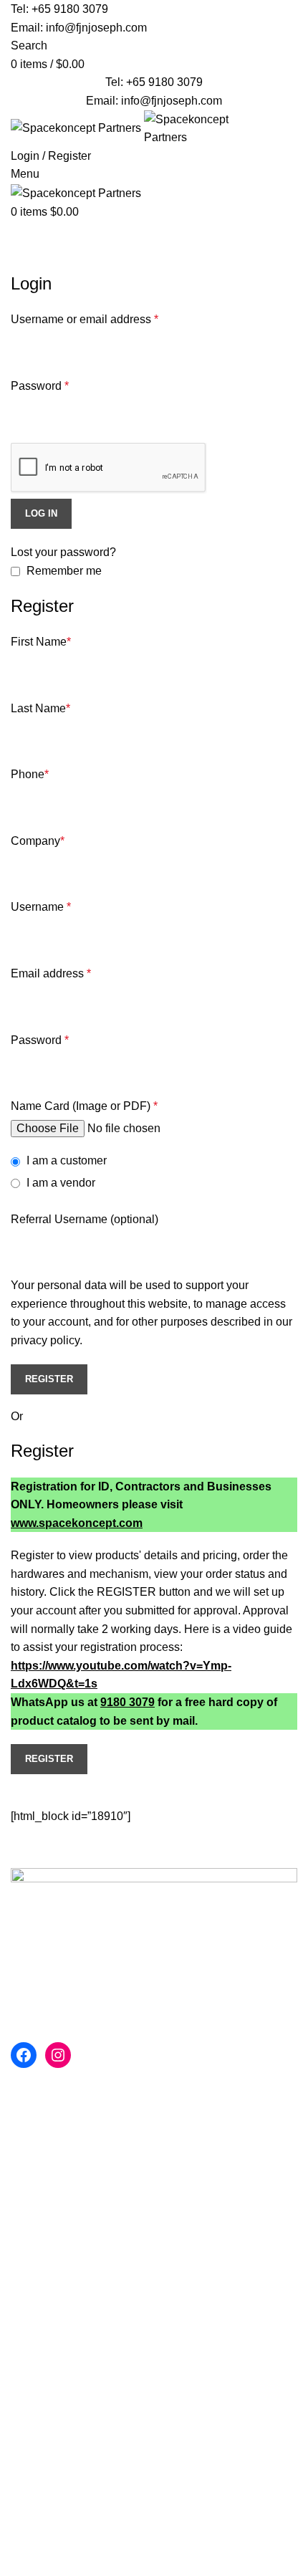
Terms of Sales (48, 2288)
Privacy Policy (47, 2234)
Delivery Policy (49, 2387)
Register (49, 1379)
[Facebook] (24, 2055)
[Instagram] (58, 2055)
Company (38, 841)
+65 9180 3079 (70, 9)
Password (40, 386)
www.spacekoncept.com (77, 1523)
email (199, 1928)
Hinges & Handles (57, 2187)
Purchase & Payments (67, 2414)
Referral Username (85, 1219)
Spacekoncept (140, 2485)
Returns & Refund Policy (73, 2441)
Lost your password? (63, 552)
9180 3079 (127, 1702)
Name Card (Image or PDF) (84, 1106)
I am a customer (65, 1160)
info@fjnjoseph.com (96, 28)
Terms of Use (44, 2260)
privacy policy (45, 1340)
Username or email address (85, 319)
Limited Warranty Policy (71, 2314)
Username (41, 907)
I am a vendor (59, 1183)
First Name (41, 642)
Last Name (40, 708)
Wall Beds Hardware (63, 2107)
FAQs (25, 2361)
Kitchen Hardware (57, 2161)
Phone (30, 774)
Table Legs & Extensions (74, 2134)
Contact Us (39, 2467)
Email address (51, 973)
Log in (41, 513)
